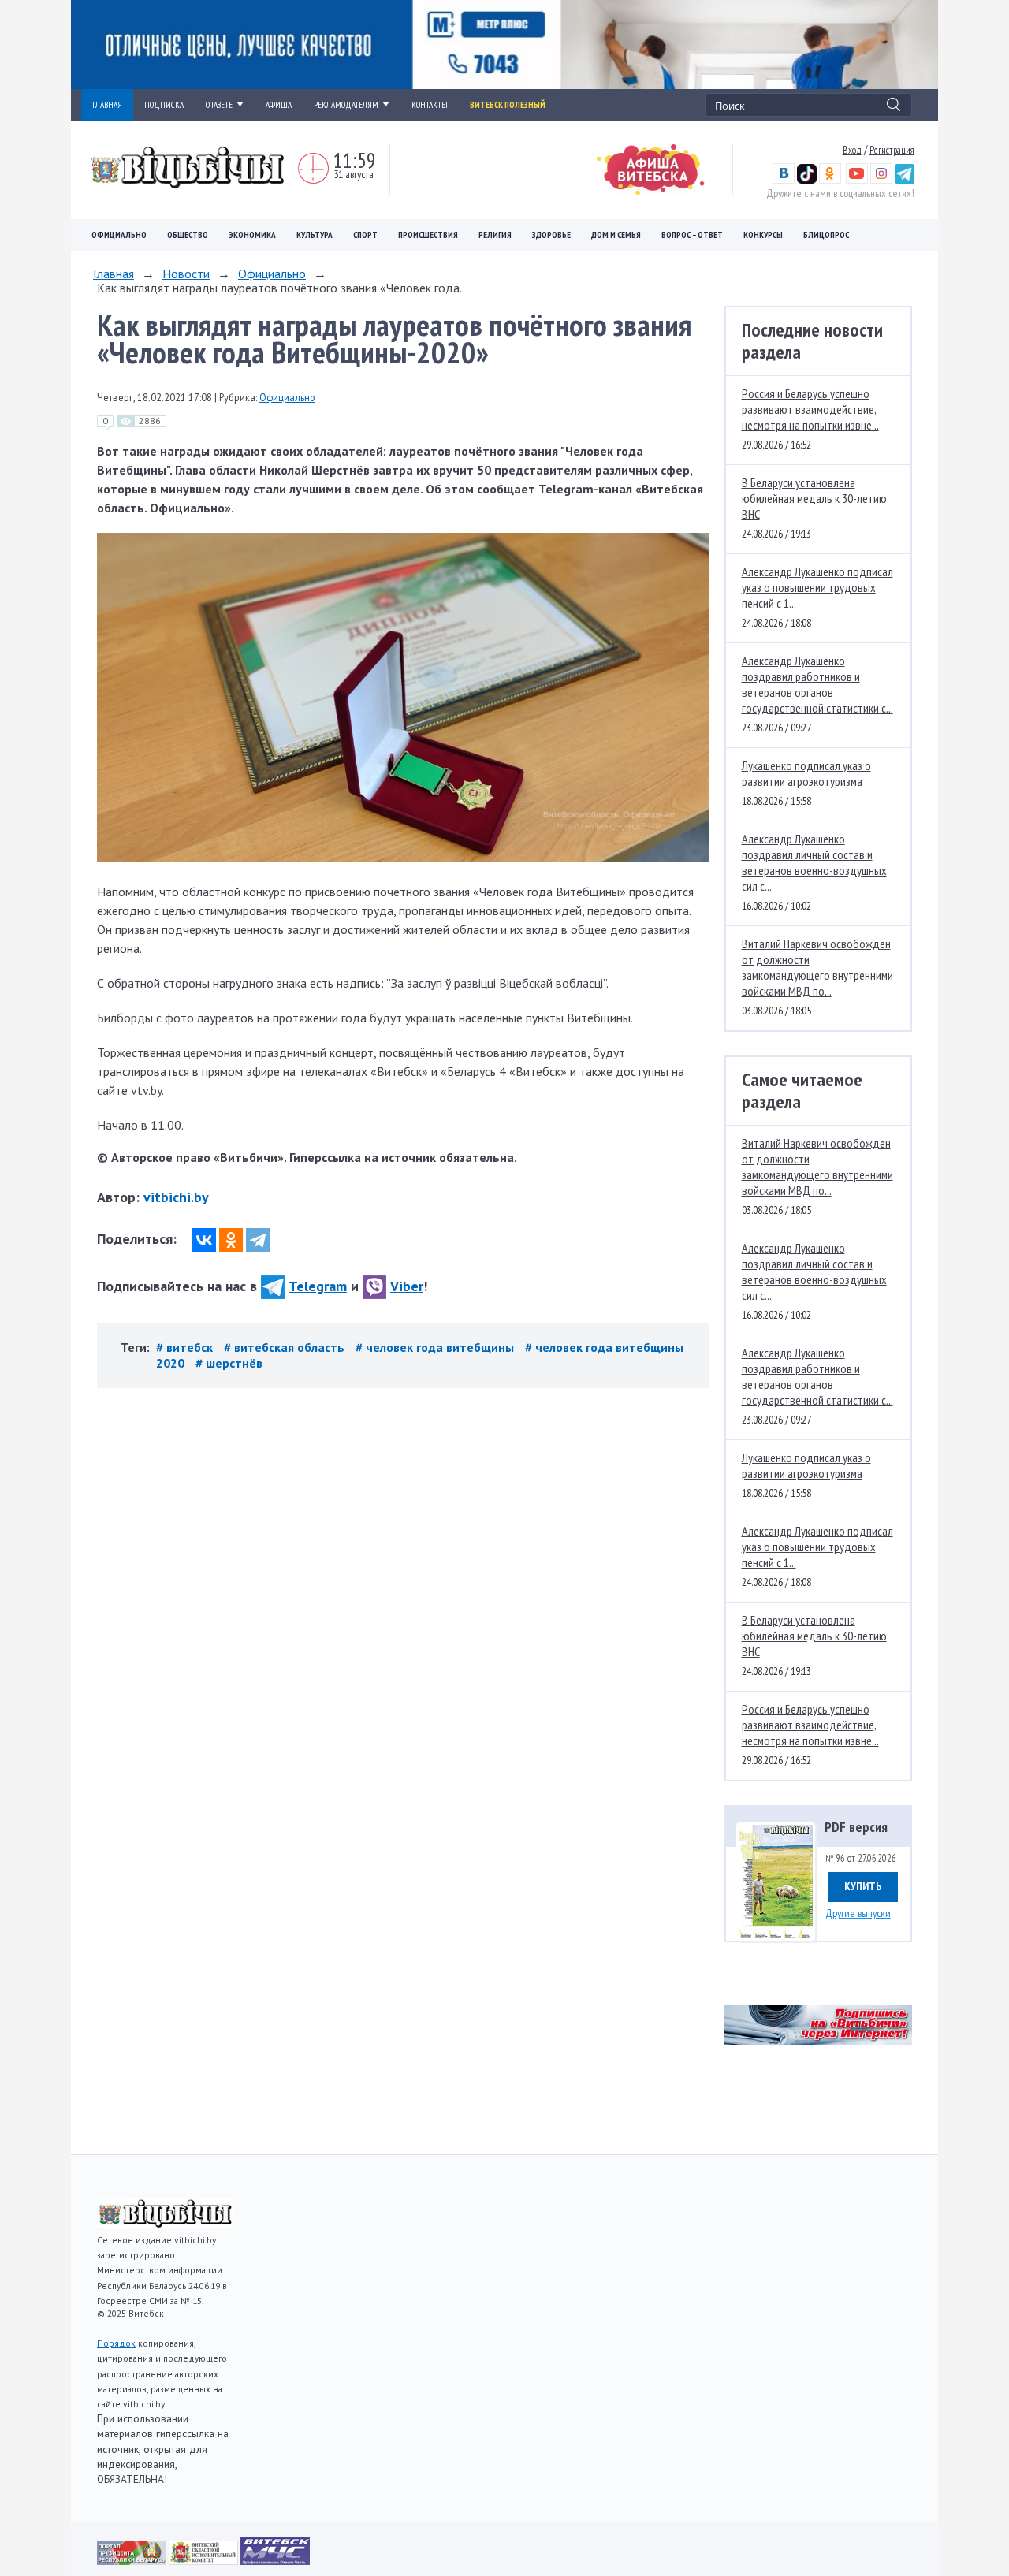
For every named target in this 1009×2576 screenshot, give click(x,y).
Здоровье (551, 235)
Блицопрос (826, 235)
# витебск (186, 1347)
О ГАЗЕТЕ (219, 105)
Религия (495, 235)
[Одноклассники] (231, 1240)
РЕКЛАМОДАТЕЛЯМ (346, 105)
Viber (407, 1286)
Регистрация (892, 150)
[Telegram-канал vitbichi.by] (905, 180)
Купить (863, 1886)
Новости (186, 274)
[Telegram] (258, 1240)
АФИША (279, 105)
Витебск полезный (508, 105)
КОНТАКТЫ (430, 105)
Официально (119, 235)
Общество (188, 235)
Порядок (116, 2343)
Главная (114, 274)
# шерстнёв (229, 1363)
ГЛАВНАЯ (107, 105)
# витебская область (286, 1347)
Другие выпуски (858, 1913)
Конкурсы (763, 235)
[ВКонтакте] (204, 1240)
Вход (852, 150)
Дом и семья (616, 235)
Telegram (318, 1286)
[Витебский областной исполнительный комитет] (205, 2560)
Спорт (365, 235)
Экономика (252, 235)
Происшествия (428, 235)
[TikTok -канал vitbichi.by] (807, 180)
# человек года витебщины (436, 1347)
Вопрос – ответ (692, 235)
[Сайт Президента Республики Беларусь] (133, 2560)
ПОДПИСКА (164, 105)
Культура (315, 235)
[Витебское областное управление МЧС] (275, 2560)
